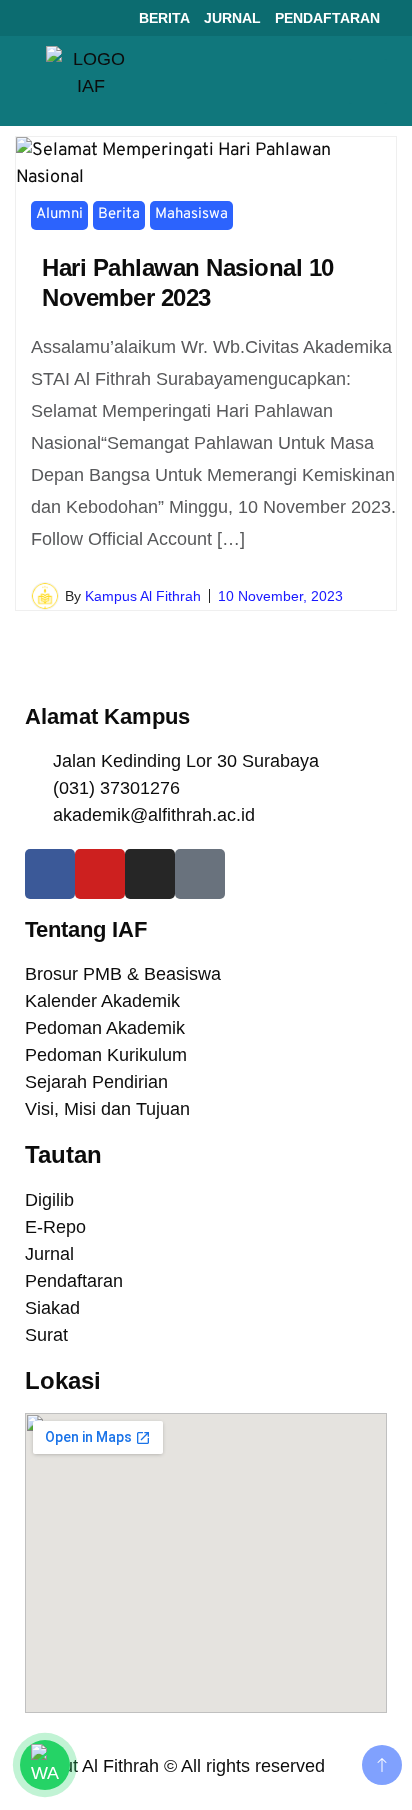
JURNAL (232, 18)
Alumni (59, 214)
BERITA (164, 18)
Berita (119, 214)
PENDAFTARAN (327, 18)
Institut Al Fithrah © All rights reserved (175, 1766)
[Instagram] (150, 874)
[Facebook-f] (50, 874)
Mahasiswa (191, 214)
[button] (368, 81)
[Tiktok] (200, 874)
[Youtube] (100, 874)
